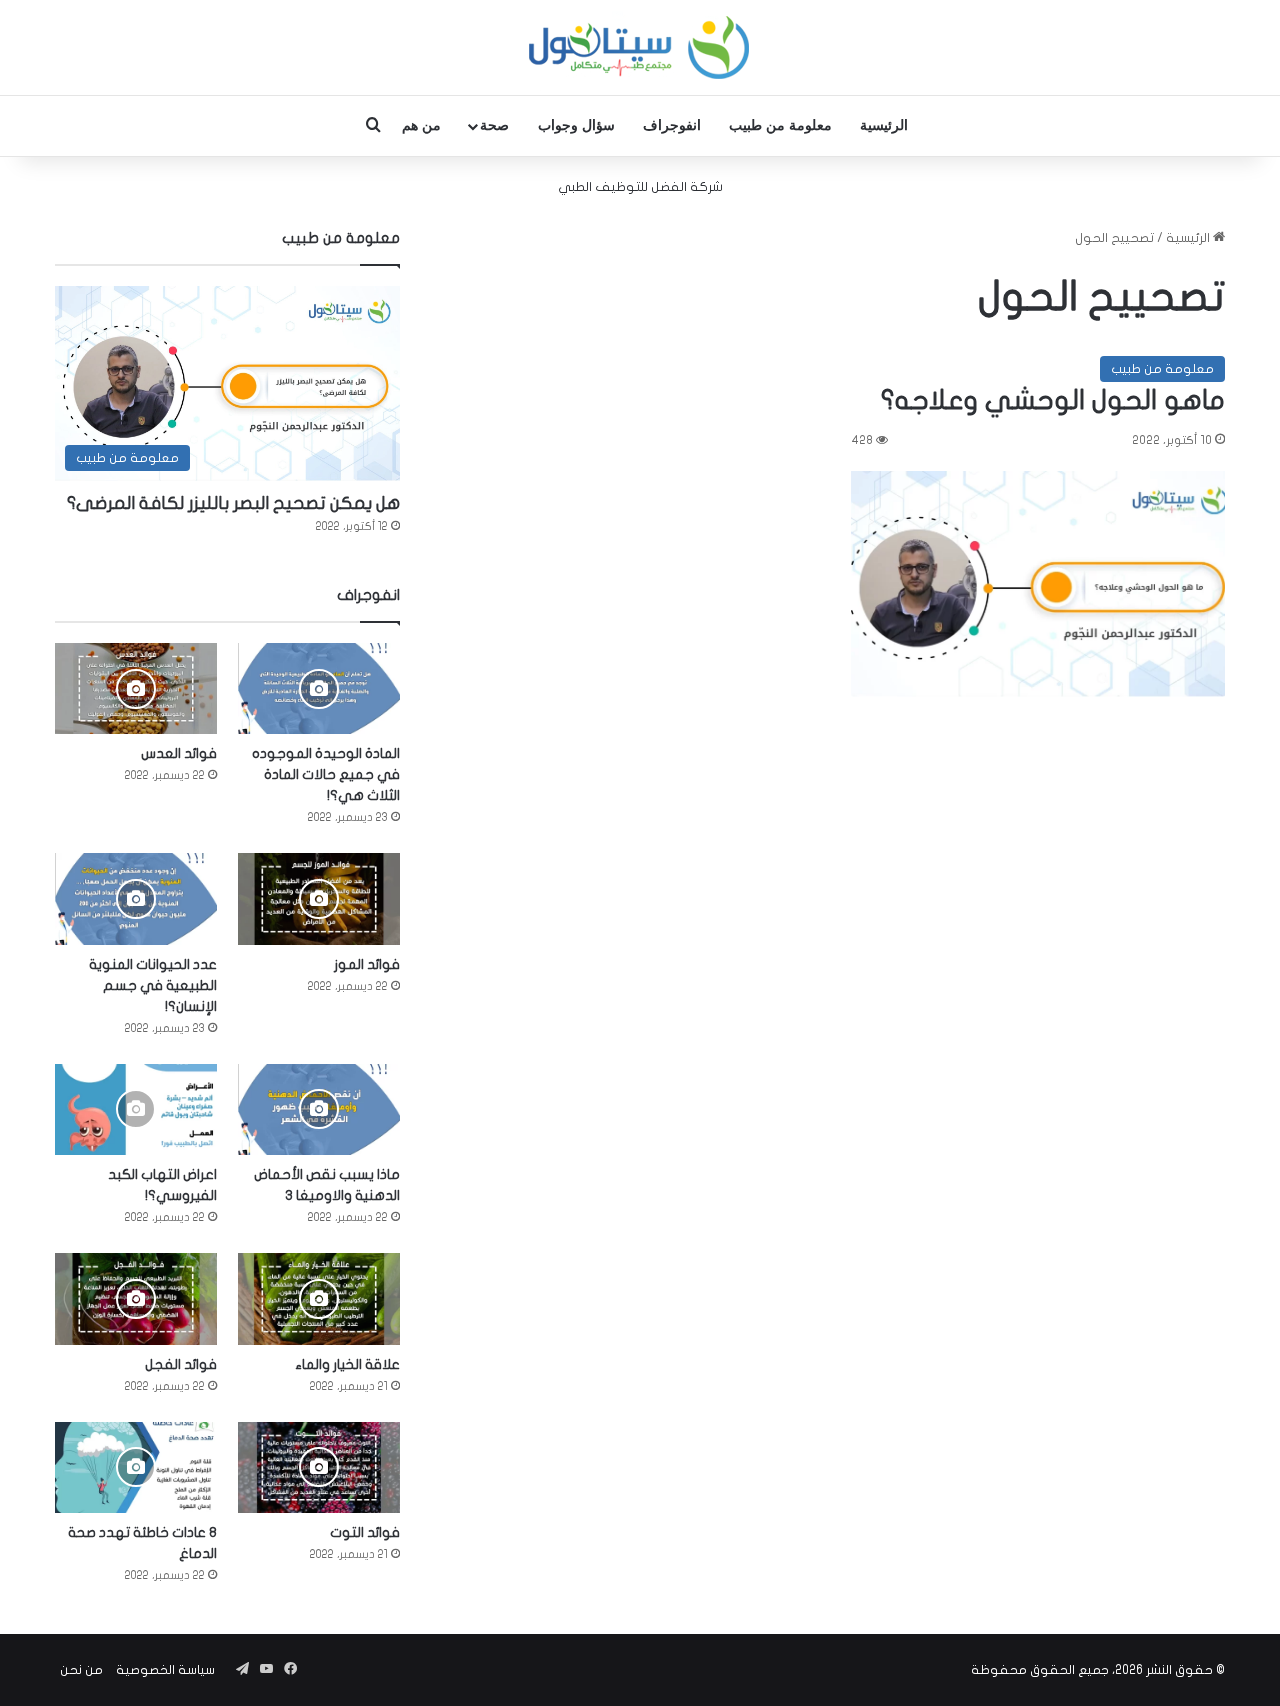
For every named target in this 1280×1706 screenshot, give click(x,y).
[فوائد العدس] (136, 688)
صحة (494, 125)
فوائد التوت (365, 1532)
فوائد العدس (179, 753)
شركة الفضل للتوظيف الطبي (640, 187)
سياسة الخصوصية (165, 1670)
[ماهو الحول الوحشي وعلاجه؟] (1038, 584)
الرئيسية (884, 125)
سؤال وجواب (576, 125)
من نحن (81, 1670)
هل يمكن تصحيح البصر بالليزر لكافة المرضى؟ (233, 503)
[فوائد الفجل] (136, 1298)
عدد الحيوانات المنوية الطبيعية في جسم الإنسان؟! (153, 985)
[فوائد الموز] (319, 898)
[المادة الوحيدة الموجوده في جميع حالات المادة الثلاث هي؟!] (319, 688)
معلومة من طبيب (780, 125)
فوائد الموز (367, 964)
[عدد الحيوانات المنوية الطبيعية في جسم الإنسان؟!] (136, 898)
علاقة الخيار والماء (347, 1364)
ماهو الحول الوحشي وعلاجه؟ (1053, 400)
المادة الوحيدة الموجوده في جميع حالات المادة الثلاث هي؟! (326, 774)
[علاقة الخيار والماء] (319, 1298)
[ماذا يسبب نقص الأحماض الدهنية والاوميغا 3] (319, 1109)
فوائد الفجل (181, 1364)
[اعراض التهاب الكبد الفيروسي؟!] (136, 1109)
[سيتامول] (640, 47)
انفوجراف (672, 125)
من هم (421, 125)
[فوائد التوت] (319, 1467)
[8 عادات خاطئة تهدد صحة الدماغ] (136, 1467)
